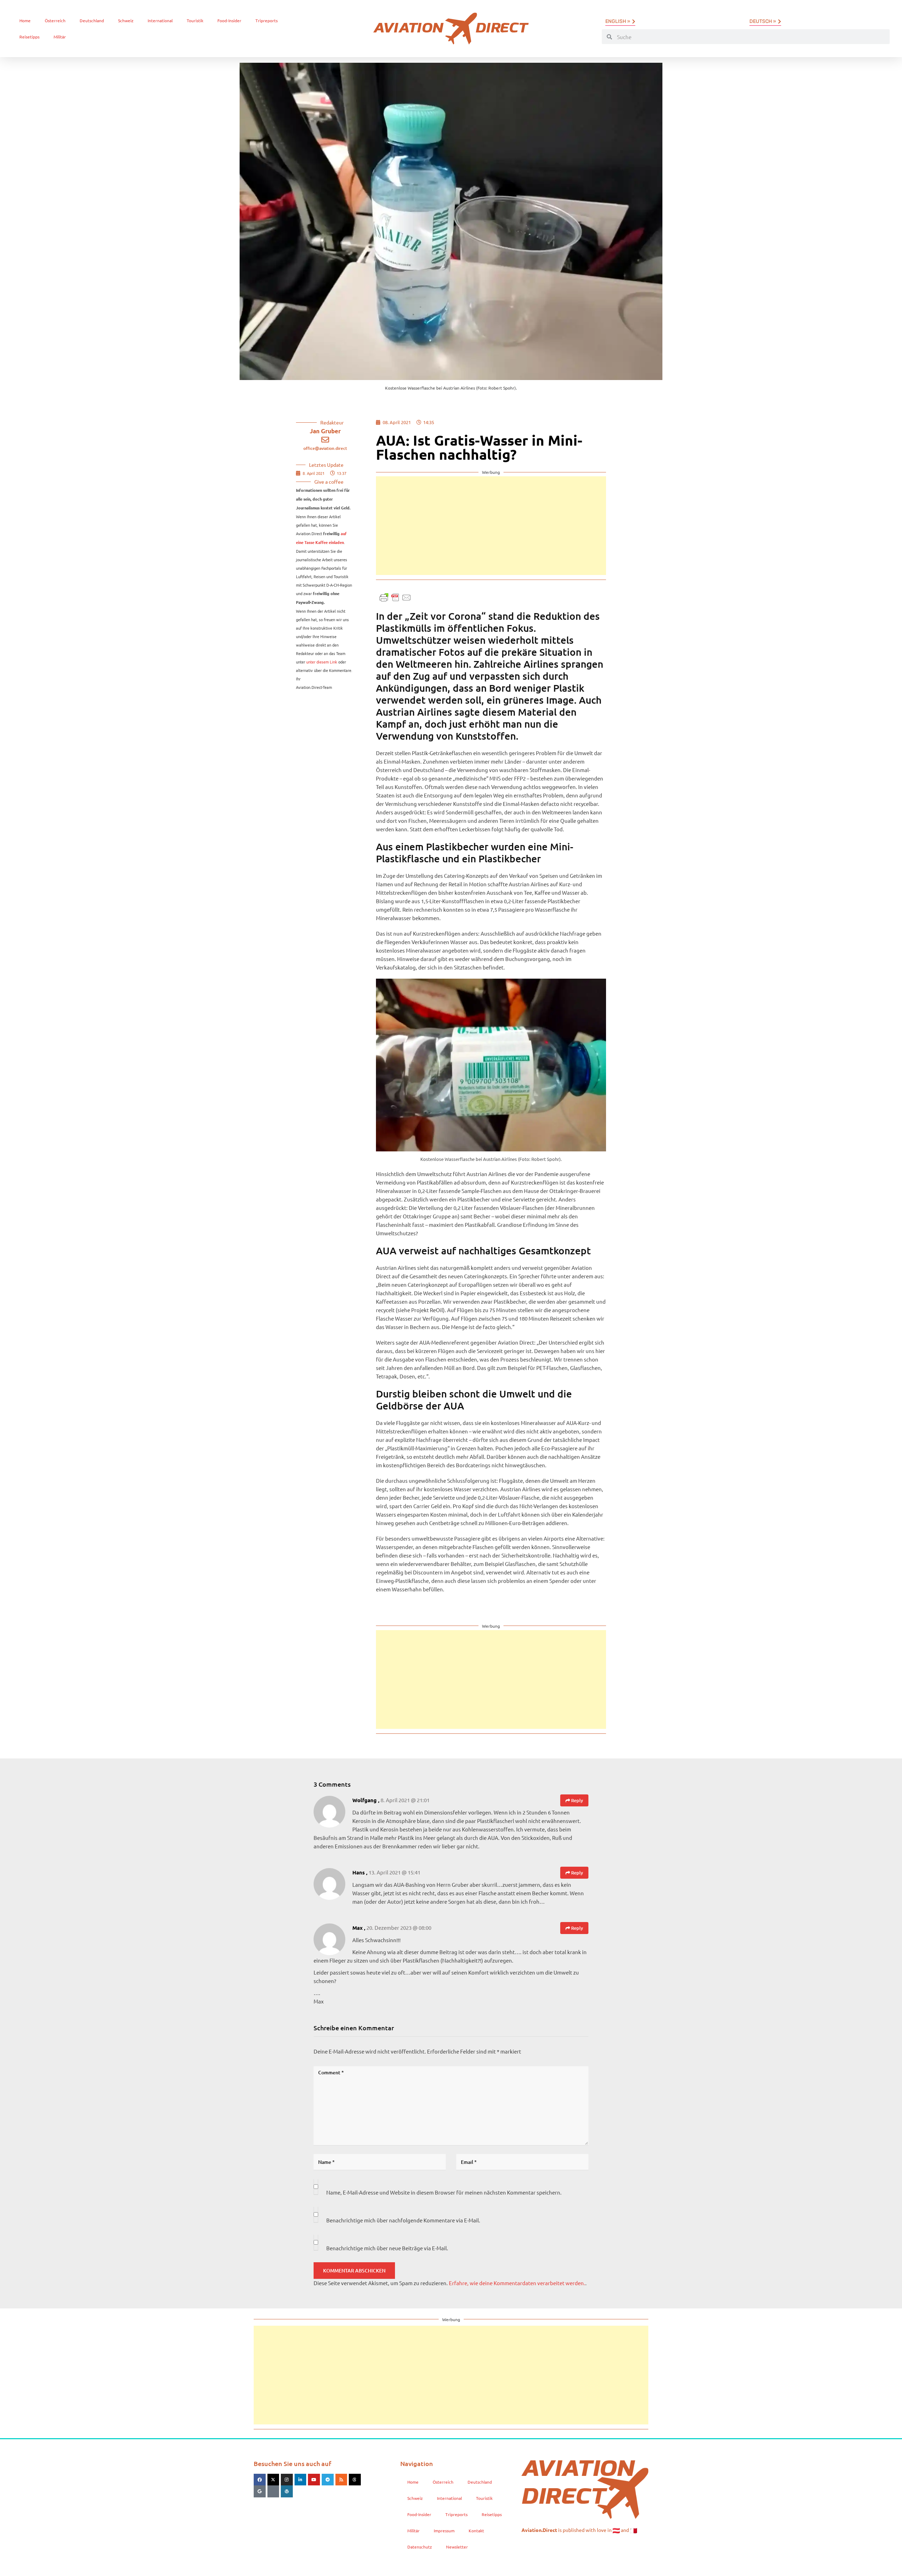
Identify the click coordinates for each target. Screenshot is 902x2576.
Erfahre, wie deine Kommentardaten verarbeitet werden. (517, 2283)
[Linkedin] (301, 2480)
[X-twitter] (273, 2480)
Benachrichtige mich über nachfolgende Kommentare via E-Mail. (403, 2220)
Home (25, 20)
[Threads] (355, 2480)
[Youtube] (314, 2480)
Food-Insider (229, 20)
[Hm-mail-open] (273, 2491)
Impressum (444, 2531)
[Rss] (341, 2480)
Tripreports (267, 20)
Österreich (55, 20)
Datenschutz (420, 2547)
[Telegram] (328, 2480)
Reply (577, 1800)
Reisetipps (29, 37)
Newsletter (457, 2547)
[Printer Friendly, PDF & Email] (395, 597)
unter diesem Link (322, 662)
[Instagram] (287, 2480)
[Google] (260, 2491)
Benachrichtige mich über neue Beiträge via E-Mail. (387, 2248)
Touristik (195, 20)
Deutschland (92, 20)
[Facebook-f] (260, 2480)
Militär (60, 37)
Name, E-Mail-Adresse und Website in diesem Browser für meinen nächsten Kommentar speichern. (444, 2192)
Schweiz (126, 20)
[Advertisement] (491, 526)
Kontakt (476, 2531)
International (160, 20)
